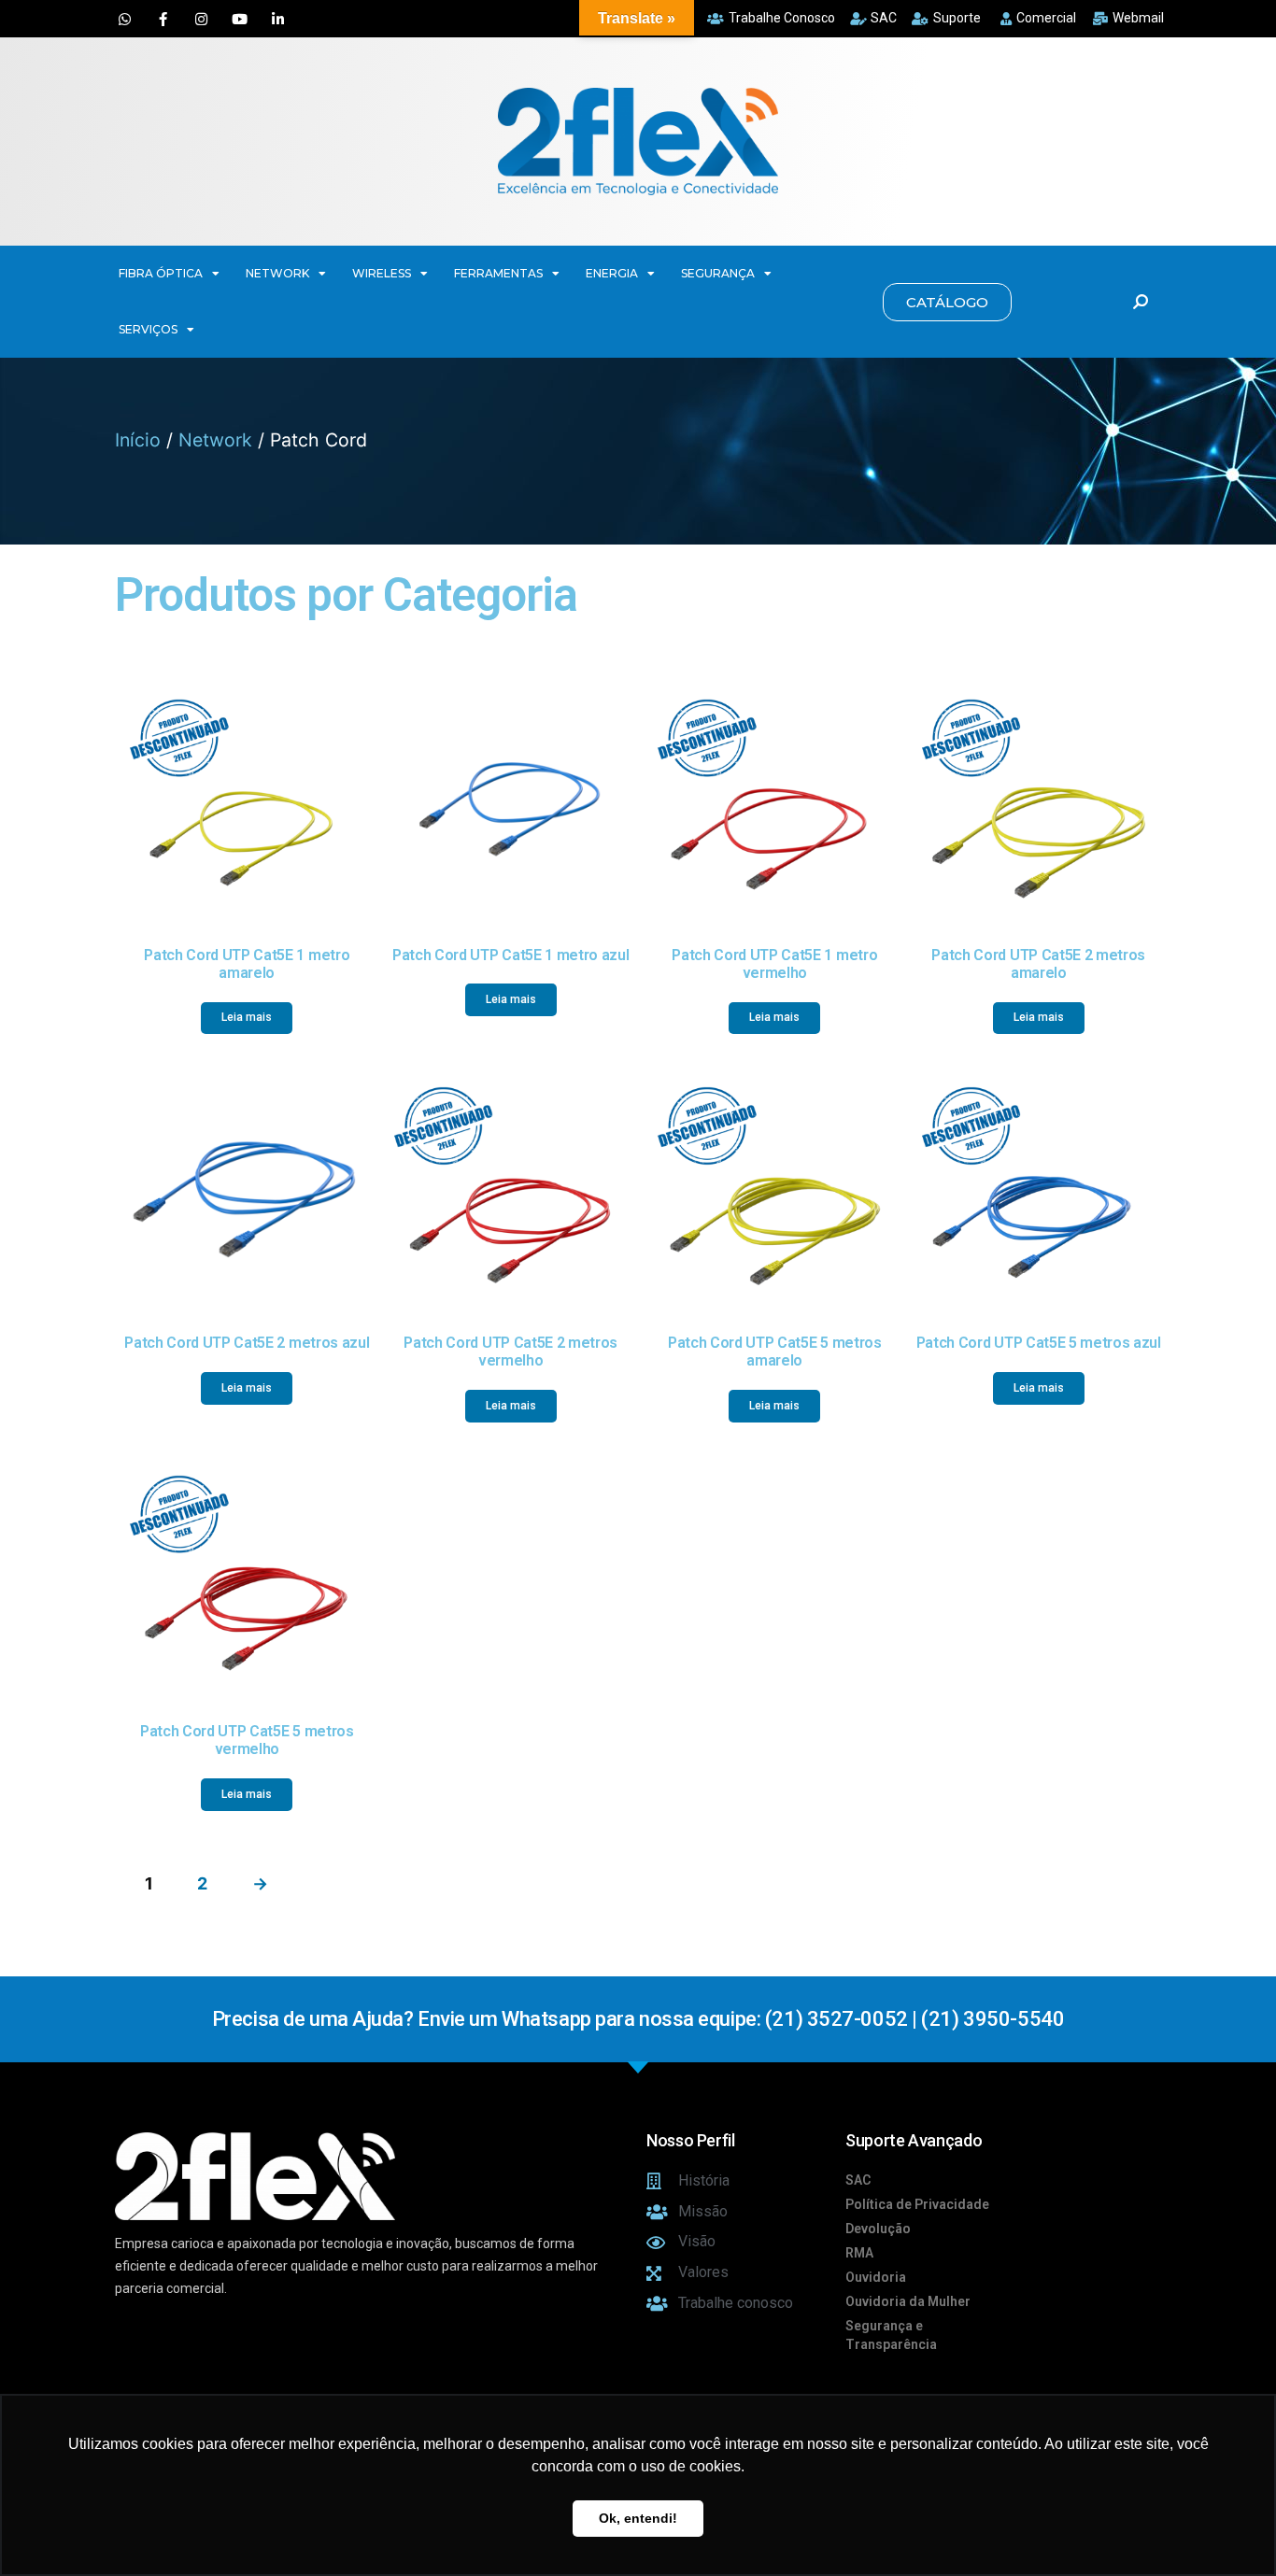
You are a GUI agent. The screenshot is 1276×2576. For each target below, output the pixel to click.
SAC (858, 2180)
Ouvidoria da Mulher (908, 2301)
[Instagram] (201, 19)
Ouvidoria (876, 2277)
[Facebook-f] (163, 19)
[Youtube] (239, 19)
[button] (947, 302)
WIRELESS (382, 273)
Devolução (878, 2229)
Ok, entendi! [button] (638, 2518)
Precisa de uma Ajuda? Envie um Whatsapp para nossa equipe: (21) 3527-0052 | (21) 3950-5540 (638, 2019)
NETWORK (277, 273)
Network (215, 440)
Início (138, 440)
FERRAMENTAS (498, 273)
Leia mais (247, 1017)
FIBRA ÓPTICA (161, 273)
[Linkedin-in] (277, 19)
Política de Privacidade (917, 2204)
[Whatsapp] (124, 19)
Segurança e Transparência (891, 2335)
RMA (859, 2253)
